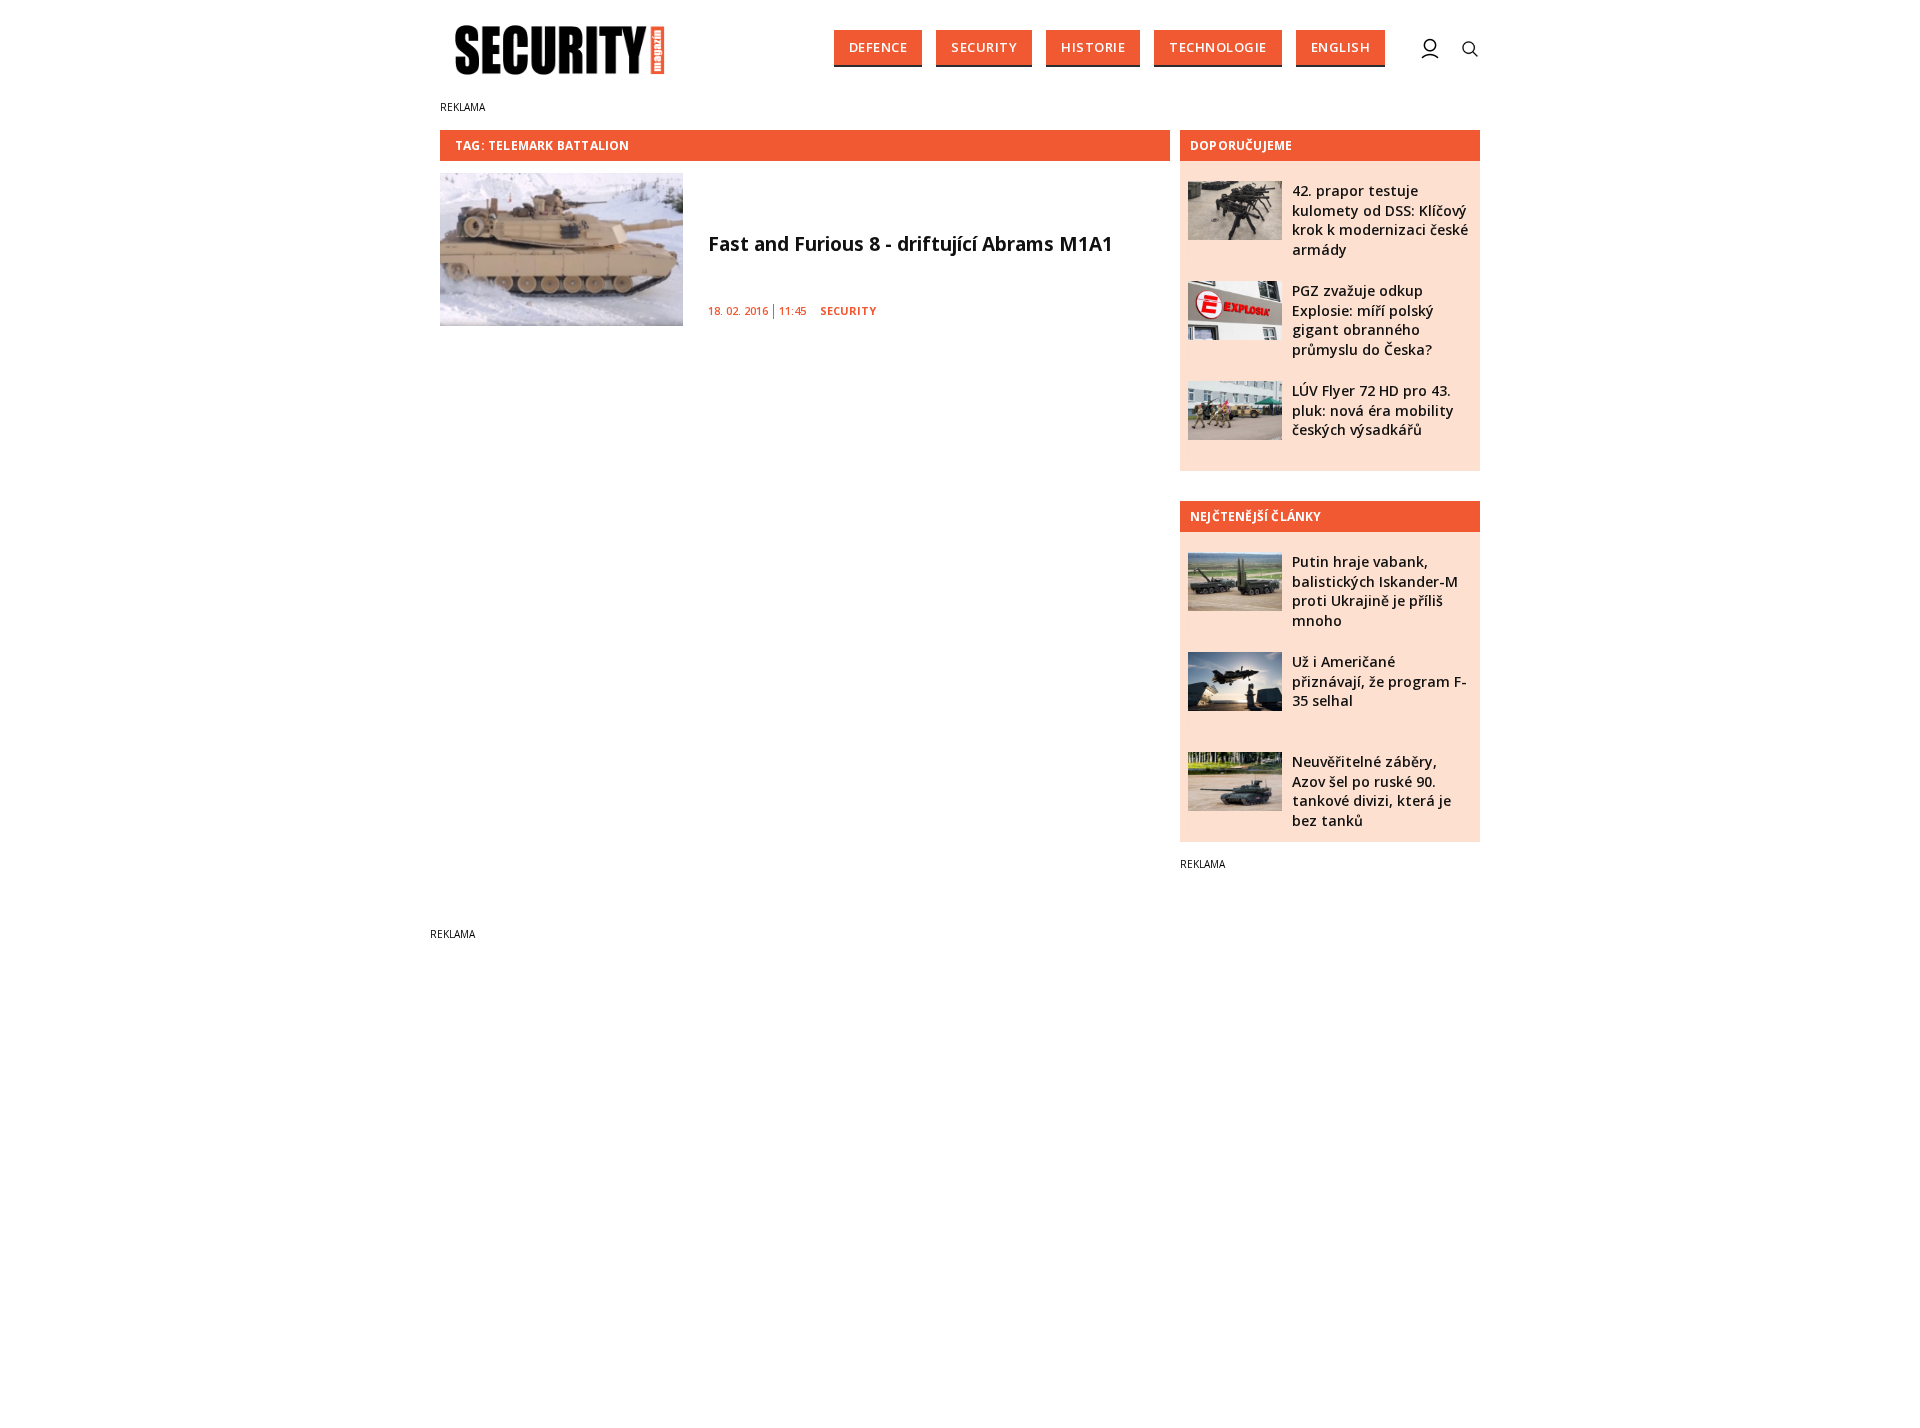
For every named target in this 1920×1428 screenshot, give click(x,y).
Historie (1093, 47)
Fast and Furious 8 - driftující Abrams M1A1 (910, 244)
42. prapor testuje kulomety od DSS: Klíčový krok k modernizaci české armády (1380, 220)
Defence (878, 47)
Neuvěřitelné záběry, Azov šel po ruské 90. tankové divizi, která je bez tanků (1371, 791)
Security (984, 47)
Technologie (1218, 47)
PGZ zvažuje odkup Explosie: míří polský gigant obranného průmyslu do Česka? (1363, 320)
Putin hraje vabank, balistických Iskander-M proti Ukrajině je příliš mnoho (1375, 591)
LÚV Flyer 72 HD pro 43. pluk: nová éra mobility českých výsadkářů (1373, 410)
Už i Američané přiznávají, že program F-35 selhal (1379, 681)
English (1341, 47)
